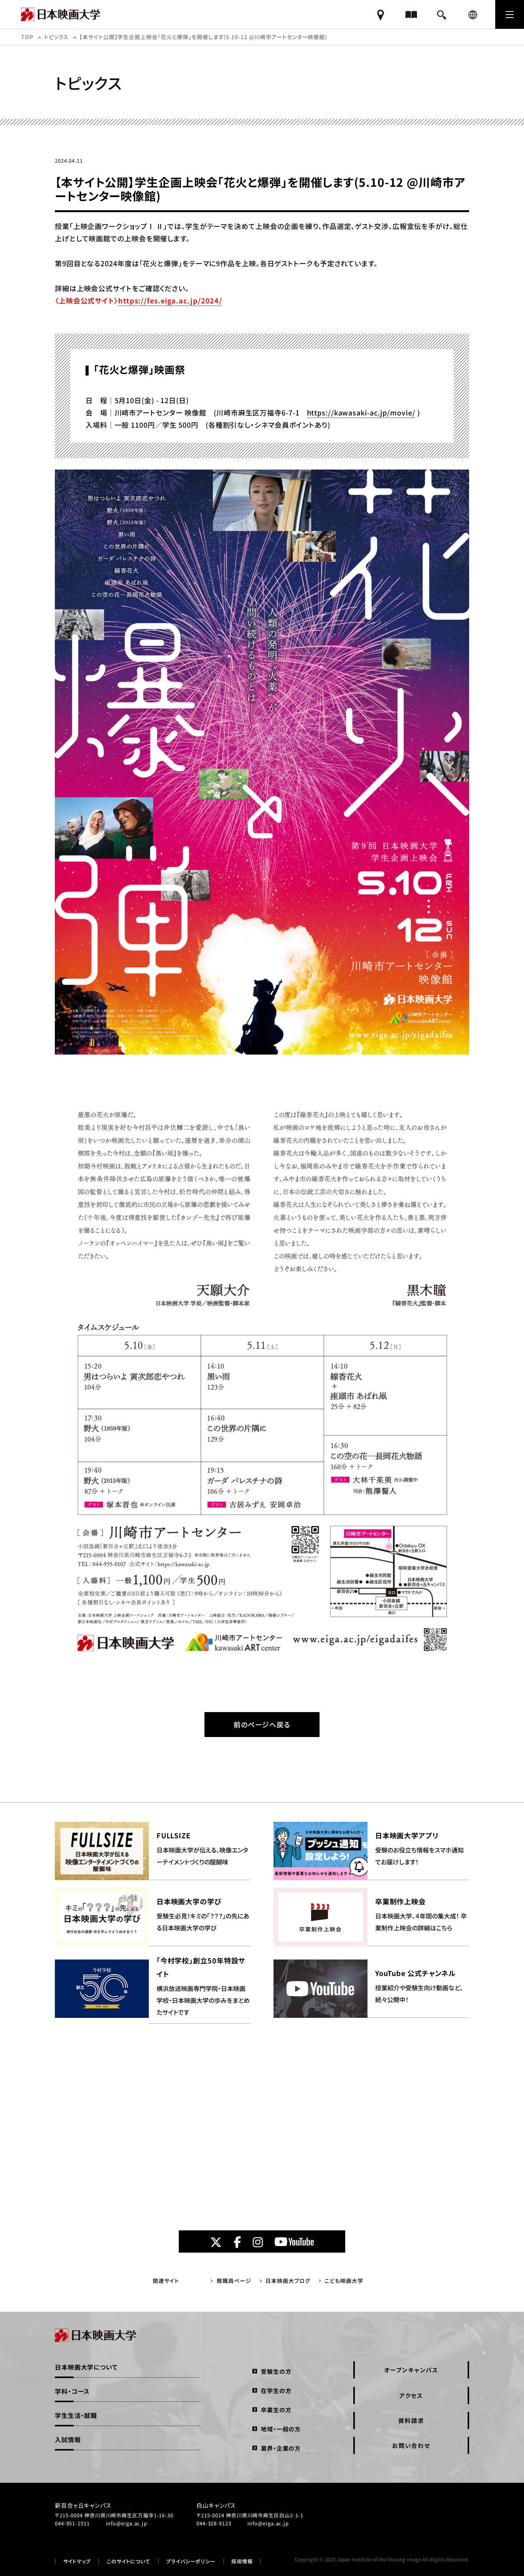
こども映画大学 (344, 2281)
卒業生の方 (276, 2410)
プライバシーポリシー (191, 2561)
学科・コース (72, 2391)
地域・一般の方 (281, 2429)
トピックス (57, 37)
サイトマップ (77, 2561)
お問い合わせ (411, 2445)
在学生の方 (276, 2391)
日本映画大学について (86, 2367)
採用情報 (242, 2561)
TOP (27, 37)
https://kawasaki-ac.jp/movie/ (361, 412)
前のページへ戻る (262, 1724)
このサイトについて (129, 2561)
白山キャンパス (216, 2505)
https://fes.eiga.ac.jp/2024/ (170, 300)
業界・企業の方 (281, 2448)
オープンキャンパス (411, 2370)
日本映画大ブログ (288, 2281)
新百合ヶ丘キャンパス (83, 2505)
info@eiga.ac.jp (127, 2523)
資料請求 (411, 2420)
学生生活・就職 (76, 2415)
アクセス (411, 2396)
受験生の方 (276, 2371)
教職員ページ (234, 2281)
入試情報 (68, 2439)
